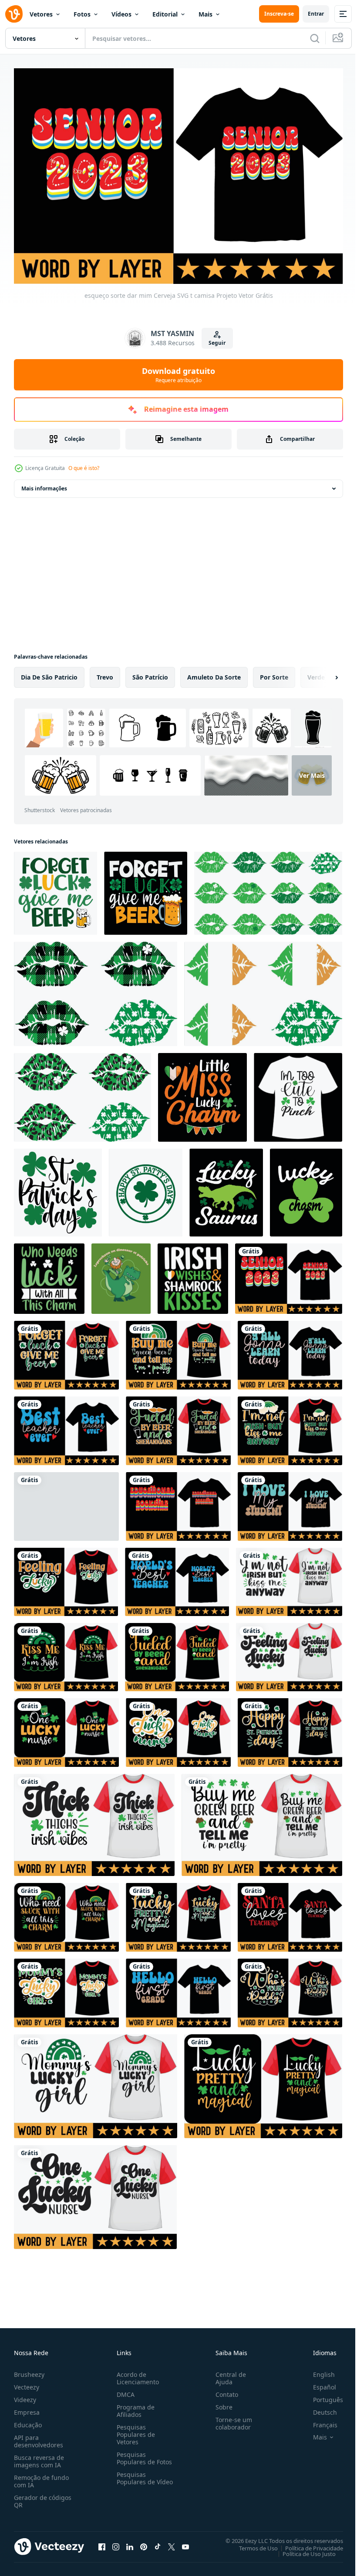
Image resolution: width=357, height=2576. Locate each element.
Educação (28, 2421)
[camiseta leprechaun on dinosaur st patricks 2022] (121, 1274)
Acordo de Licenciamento (136, 2374)
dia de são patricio (49, 673)
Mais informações (44, 484)
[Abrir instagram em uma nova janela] (116, 2543)
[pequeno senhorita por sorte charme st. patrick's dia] (202, 1093)
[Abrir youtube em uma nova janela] (185, 2543)
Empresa (27, 2408)
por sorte (274, 673)
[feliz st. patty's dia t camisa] (146, 1188)
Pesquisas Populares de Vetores (134, 2430)
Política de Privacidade (308, 2543)
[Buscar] (315, 38)
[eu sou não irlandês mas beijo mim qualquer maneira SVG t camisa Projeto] (66, 1426)
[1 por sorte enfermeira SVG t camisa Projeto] (178, 1728)
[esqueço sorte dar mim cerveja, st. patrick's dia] (146, 889)
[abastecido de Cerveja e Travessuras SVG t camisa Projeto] (178, 1426)
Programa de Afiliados (134, 2406)
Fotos (82, 14)
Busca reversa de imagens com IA (39, 2457)
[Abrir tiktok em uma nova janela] (158, 2543)
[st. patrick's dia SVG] (58, 1188)
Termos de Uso (252, 2543)
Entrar (316, 14)
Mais (205, 14)
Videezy (25, 2395)
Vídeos (121, 14)
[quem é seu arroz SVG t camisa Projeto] (290, 1989)
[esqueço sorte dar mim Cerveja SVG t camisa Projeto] (289, 1274)
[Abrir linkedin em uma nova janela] (130, 2543)
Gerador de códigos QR (43, 2497)
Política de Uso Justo (303, 2549)
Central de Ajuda (227, 2374)
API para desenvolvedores (39, 2437)
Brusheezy (29, 2370)
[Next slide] (323, 673)
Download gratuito (178, 375)
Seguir (217, 343)
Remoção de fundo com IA (41, 2477)
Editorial (165, 14)
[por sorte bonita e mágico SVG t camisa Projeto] (178, 1913)
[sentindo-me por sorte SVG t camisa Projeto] (66, 1578)
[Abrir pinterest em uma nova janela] (144, 2543)
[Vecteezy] (14, 14)
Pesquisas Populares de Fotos (143, 2454)
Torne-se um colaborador (230, 2419)
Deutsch (318, 2408)
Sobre (221, 2403)
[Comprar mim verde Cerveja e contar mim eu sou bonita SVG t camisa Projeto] (178, 1351)
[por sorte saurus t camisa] (226, 1188)
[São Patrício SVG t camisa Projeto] (289, 1578)
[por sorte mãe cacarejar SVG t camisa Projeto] (177, 1578)
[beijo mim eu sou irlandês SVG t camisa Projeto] (66, 1502)
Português (322, 2395)
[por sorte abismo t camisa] (306, 1188)
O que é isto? (84, 468)
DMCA (124, 2390)
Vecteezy (27, 2383)
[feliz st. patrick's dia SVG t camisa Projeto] (290, 1728)
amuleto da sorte (214, 673)
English (317, 2370)
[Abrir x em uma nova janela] (172, 2543)
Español (318, 2383)
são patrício (150, 673)
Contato (223, 2390)
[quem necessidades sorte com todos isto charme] (49, 1274)
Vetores (41, 14)
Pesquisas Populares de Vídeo (134, 2478)
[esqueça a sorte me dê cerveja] (56, 889)
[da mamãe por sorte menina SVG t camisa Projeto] (66, 1989)
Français (319, 2421)
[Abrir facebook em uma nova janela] (102, 2543)
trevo (105, 673)
